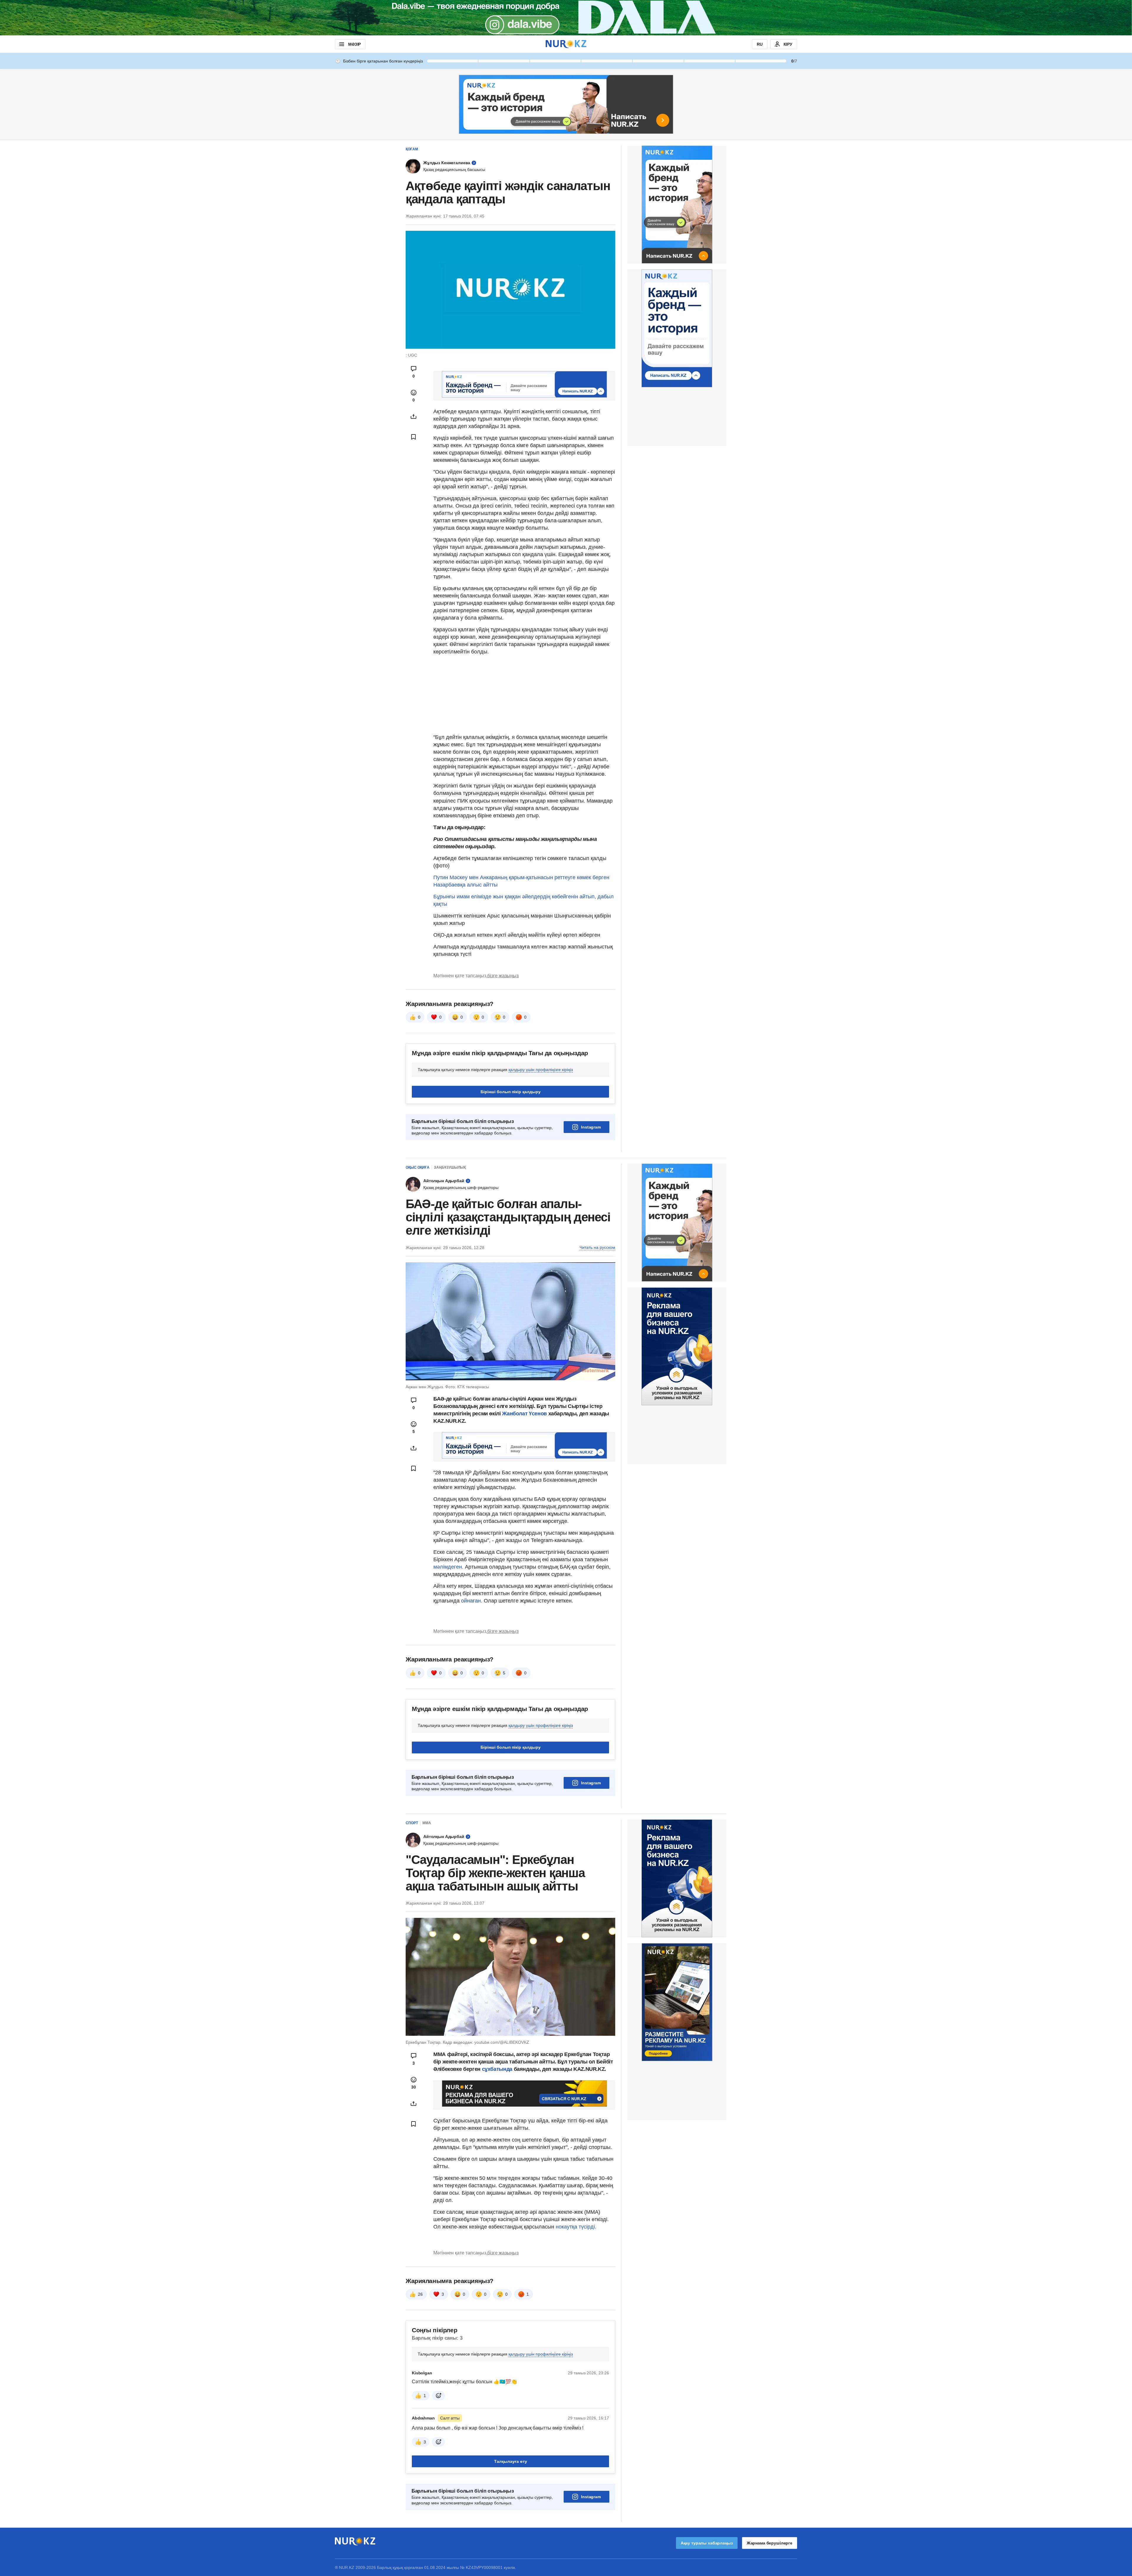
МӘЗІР (354, 44)
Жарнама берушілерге (770, 2543)
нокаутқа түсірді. (576, 2227)
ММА (427, 1823)
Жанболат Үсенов (525, 1414)
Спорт (412, 1823)
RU (760, 44)
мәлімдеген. (448, 1567)
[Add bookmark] (414, 437)
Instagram (591, 1127)
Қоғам (412, 149)
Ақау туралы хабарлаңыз (707, 2543)
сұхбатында (498, 2069)
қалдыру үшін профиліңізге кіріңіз (541, 1070)
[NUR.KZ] (566, 44)
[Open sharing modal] (414, 416)
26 (420, 2294)
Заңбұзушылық (450, 1167)
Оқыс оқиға (418, 1167)
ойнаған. (471, 1601)
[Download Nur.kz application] (566, 18)
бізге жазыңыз (503, 976)
